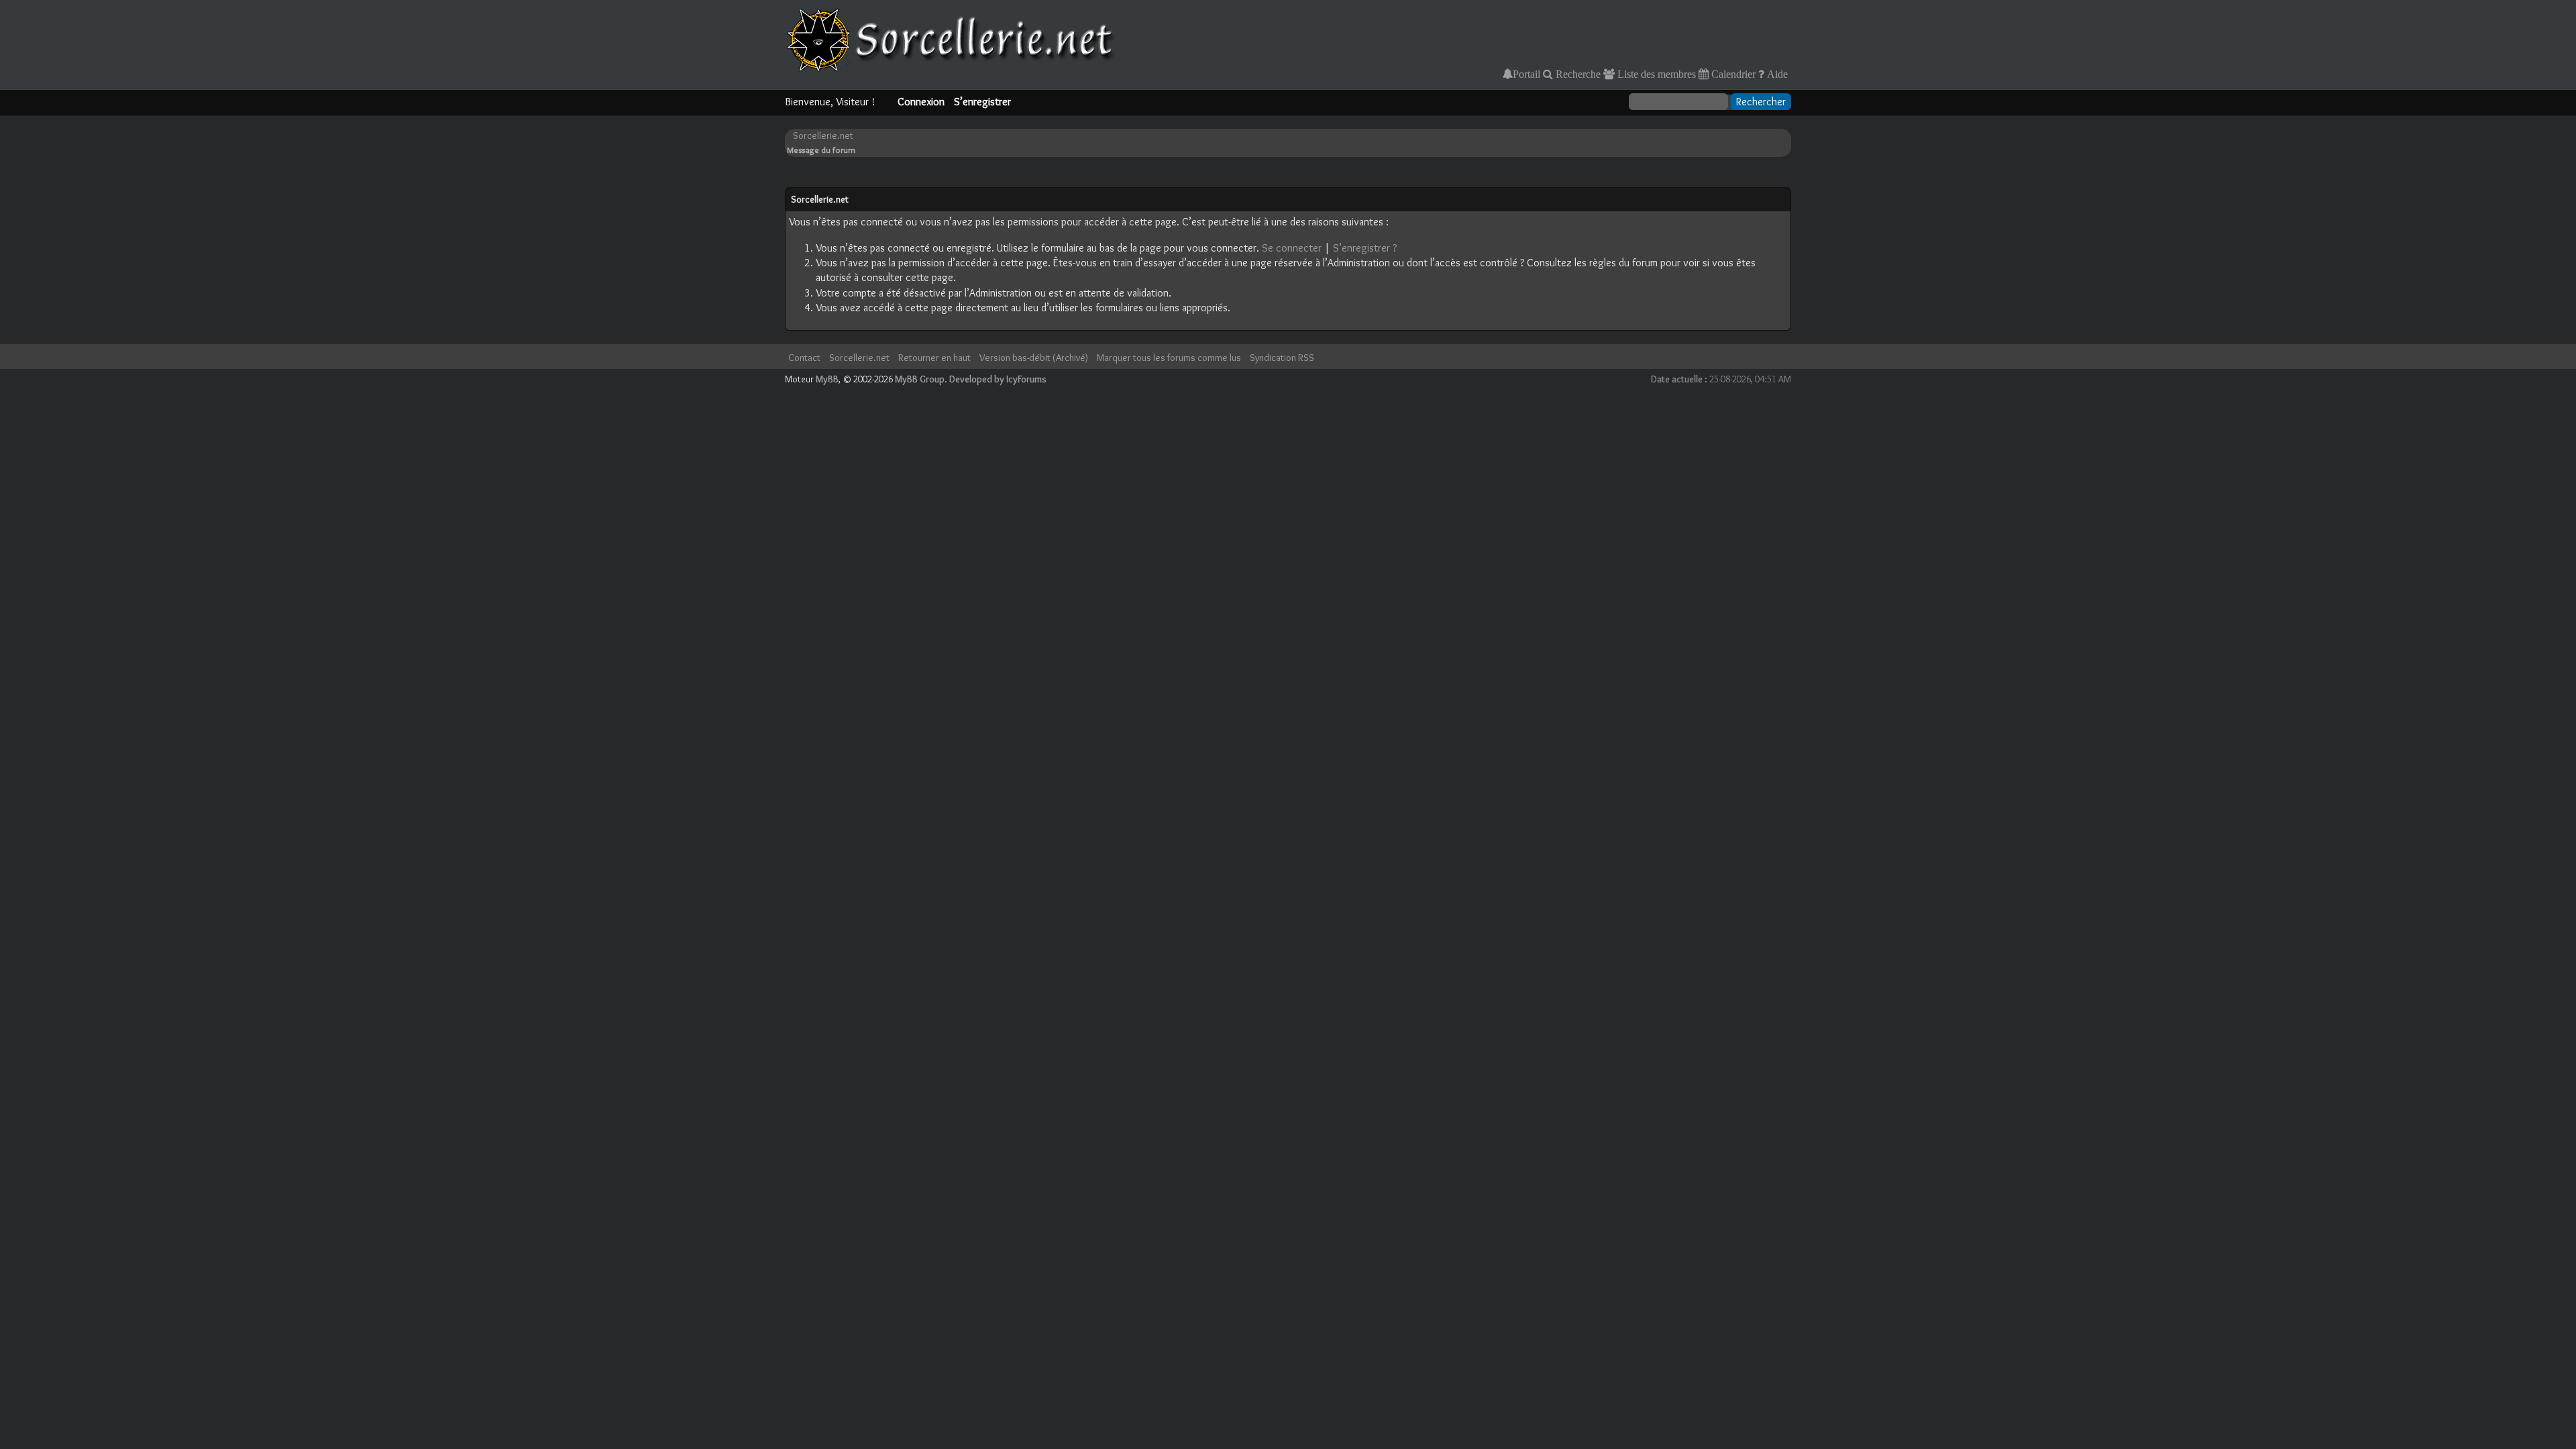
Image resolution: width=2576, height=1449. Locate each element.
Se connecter (1292, 248)
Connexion (921, 102)
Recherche (1577, 74)
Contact (804, 358)
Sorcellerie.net (823, 136)
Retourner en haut (934, 358)
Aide (1776, 74)
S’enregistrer (982, 102)
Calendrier (1732, 74)
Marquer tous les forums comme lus (1169, 358)
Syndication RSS (1282, 358)
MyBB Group (920, 379)
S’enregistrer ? (1365, 248)
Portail (1526, 74)
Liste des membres (1655, 74)
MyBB (827, 379)
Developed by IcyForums (998, 379)
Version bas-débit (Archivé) (1034, 358)
